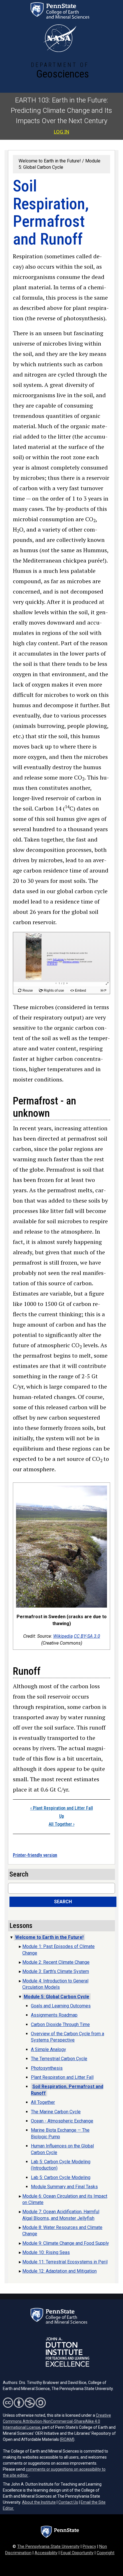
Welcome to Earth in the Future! (50, 161)
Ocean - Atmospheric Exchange (62, 2121)
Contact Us (68, 2502)
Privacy (89, 2547)
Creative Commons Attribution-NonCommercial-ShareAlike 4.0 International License (57, 2421)
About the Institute (39, 2502)
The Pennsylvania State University (48, 2547)
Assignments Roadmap (54, 2015)
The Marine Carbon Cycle (56, 2112)
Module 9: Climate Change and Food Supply (66, 2243)
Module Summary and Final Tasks (64, 2187)
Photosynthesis (47, 2068)
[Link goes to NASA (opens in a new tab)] (60, 38)
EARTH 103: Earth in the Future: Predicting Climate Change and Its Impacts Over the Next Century (61, 111)
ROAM (67, 2439)
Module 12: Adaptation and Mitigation (59, 2271)
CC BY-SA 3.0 (87, 1636)
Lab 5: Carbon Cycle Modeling (61, 2177)
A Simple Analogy (48, 2049)
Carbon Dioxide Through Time (60, 2024)
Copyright (106, 2553)
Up (62, 1816)
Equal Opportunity (77, 2553)
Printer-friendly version (35, 1855)
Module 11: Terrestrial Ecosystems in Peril (65, 2262)
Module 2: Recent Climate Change (56, 1962)
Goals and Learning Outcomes (61, 2006)
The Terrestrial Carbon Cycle (59, 2059)
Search (63, 1902)
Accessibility (46, 2553)
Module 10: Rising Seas (46, 2252)
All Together (61, 1824)
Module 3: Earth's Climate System (56, 1971)
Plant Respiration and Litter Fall (62, 1808)
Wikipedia (63, 1636)
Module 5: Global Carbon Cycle (56, 1997)
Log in (61, 132)
